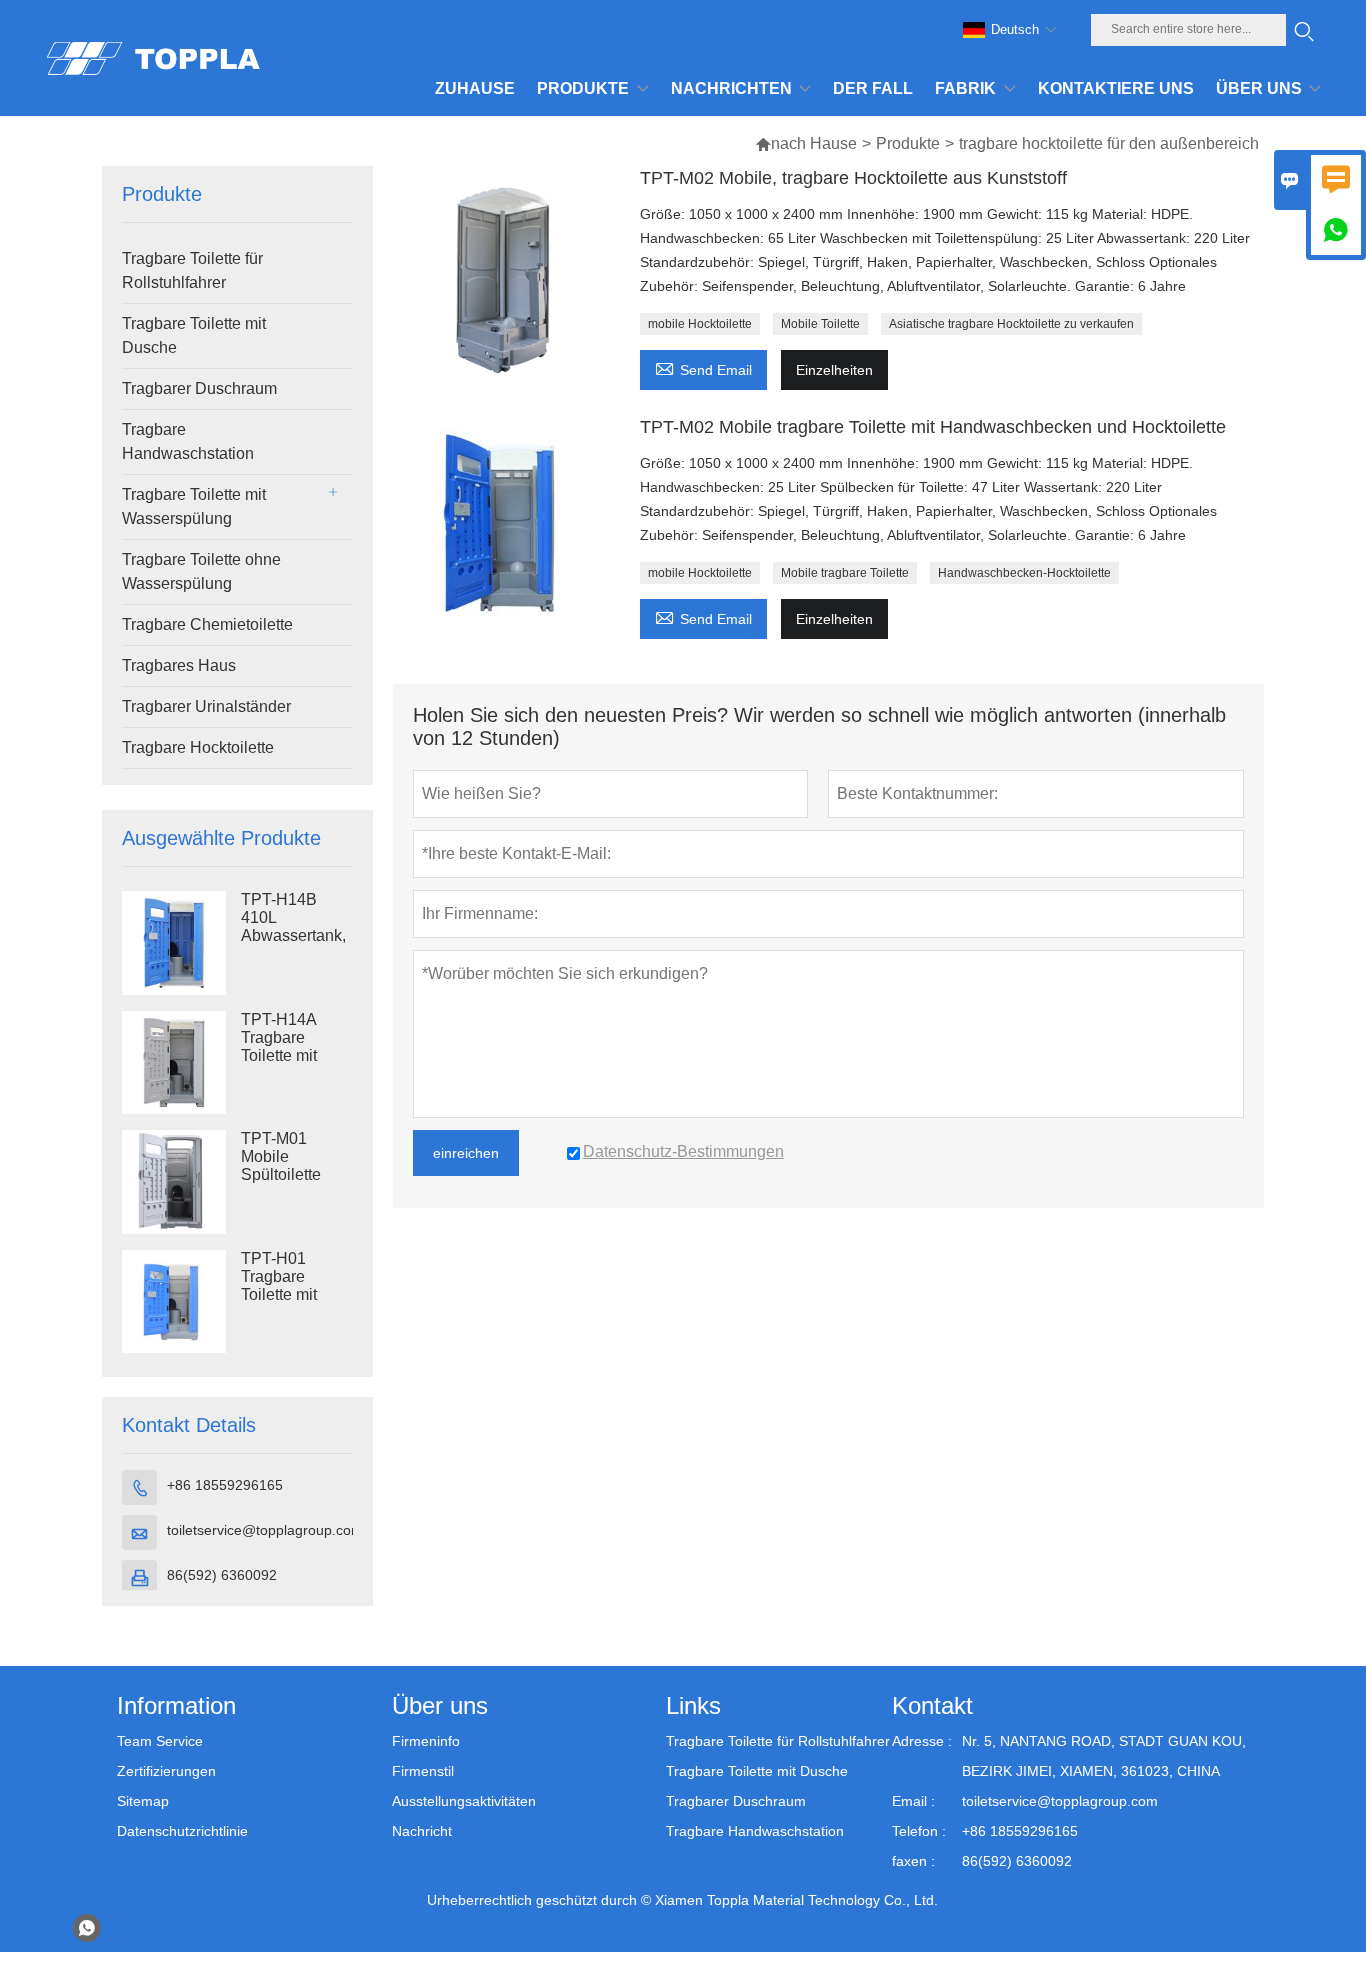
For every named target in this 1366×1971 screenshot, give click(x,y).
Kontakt (932, 1705)
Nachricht (422, 1831)
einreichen (466, 1153)
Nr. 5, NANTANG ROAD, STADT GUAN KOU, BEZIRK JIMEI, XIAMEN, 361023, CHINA (1104, 1756)
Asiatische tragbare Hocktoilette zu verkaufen (1011, 324)
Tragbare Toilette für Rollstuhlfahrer (192, 270)
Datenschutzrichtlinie (182, 1831)
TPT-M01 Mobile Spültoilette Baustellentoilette (297, 1165)
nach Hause (814, 143)
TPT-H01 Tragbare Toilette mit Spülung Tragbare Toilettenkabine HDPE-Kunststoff (295, 1295)
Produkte (908, 143)
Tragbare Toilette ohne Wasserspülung (201, 571)
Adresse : (922, 1741)
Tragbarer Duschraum (199, 388)
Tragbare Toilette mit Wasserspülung (194, 506)
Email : (913, 1801)
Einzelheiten (834, 370)
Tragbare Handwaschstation (188, 441)
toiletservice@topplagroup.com (265, 1530)
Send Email (703, 367)
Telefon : (919, 1831)
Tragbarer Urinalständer (206, 706)
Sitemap (143, 1801)
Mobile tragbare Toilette (845, 573)
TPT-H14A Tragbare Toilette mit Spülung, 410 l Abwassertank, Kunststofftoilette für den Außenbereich (297, 1056)
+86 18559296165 (225, 1485)
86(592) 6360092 (222, 1575)
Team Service (160, 1741)
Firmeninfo (426, 1741)
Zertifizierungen (166, 1771)
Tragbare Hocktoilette (198, 747)
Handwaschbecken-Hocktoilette (1024, 573)
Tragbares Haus (179, 665)
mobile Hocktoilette (700, 324)
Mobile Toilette (820, 324)
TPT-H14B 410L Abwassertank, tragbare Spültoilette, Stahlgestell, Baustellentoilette (297, 936)
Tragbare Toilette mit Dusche (194, 335)
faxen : (913, 1861)
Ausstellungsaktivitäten (464, 1801)
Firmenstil (423, 1771)
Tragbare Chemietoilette (207, 624)
